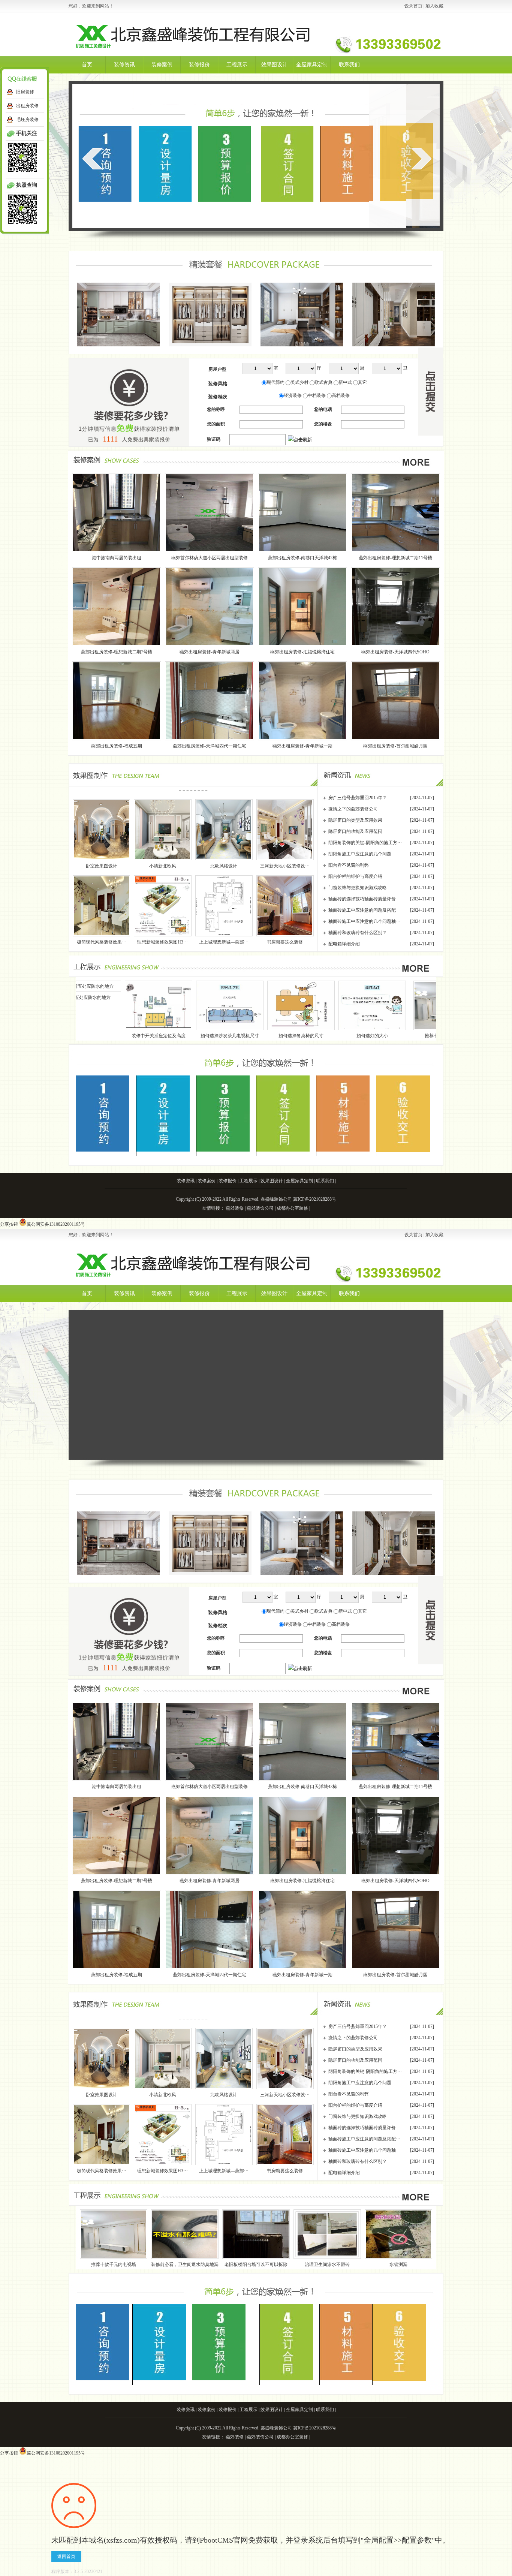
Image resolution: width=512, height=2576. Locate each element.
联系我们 (349, 65)
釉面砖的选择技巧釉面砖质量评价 (362, 899)
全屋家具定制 (312, 65)
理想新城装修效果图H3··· (162, 942)
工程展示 (237, 65)
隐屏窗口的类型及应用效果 (355, 820)
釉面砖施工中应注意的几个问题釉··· (364, 921)
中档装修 (317, 395)
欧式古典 (323, 382)
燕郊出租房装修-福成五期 (117, 746)
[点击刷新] (300, 440)
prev (92, 159)
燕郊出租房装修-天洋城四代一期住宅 (210, 746)
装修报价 (199, 65)
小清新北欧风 (163, 866)
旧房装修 (25, 92)
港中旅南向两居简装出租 (117, 558)
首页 (87, 65)
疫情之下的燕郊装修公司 (353, 809)
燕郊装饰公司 (260, 1208)
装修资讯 (124, 65)
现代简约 (275, 382)
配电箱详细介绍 (344, 944)
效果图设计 (274, 65)
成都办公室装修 (292, 1208)
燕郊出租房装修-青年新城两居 (210, 652)
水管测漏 (398, 2264)
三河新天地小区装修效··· (285, 866)
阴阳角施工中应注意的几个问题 (360, 854)
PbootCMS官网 (224, 2540)
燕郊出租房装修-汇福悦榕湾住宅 (302, 652)
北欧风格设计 (224, 866)
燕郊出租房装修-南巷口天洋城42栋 (302, 558)
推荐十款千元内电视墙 (299, 1036)
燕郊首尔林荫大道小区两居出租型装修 (210, 558)
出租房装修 (27, 106)
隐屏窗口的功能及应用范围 (355, 831)
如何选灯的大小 (224, 1036)
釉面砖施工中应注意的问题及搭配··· (364, 910)
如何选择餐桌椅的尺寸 (153, 1036)
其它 (362, 382)
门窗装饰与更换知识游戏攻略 (358, 888)
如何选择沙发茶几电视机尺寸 (82, 1036)
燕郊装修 (235, 1208)
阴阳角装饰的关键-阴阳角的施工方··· (365, 843)
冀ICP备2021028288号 (315, 1199)
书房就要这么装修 (285, 942)
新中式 (345, 382)
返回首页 (66, 2557)
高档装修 (341, 395)
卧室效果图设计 (102, 866)
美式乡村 (299, 382)
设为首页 (413, 6)
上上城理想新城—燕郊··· (224, 942)
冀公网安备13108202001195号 (56, 1224)
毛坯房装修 (27, 120)
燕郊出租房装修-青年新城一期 (302, 746)
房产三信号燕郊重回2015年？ (358, 798)
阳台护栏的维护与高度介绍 (355, 876)
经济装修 (293, 395)
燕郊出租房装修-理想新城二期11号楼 (395, 558)
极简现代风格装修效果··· (102, 942)
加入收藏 (434, 6)
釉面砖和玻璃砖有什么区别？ (358, 933)
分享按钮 (9, 1224)
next (421, 159)
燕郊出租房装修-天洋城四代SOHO (395, 652)
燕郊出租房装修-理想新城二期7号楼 (117, 652)
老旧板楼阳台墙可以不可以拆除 (256, 2264)
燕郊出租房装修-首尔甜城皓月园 (395, 746)
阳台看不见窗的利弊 (349, 865)
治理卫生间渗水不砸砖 (327, 2264)
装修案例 (162, 65)
